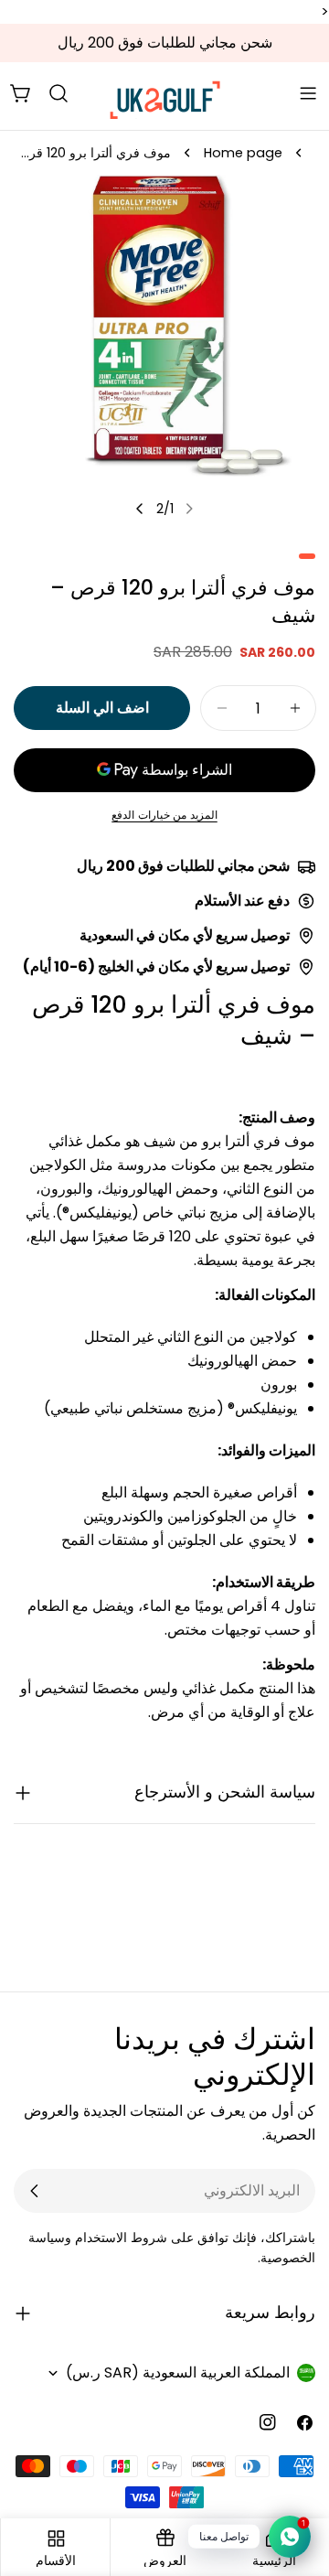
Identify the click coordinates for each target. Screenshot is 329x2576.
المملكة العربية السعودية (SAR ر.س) (178, 2372)
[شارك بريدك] (35, 2191)
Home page (243, 153)
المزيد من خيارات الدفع (164, 815)
